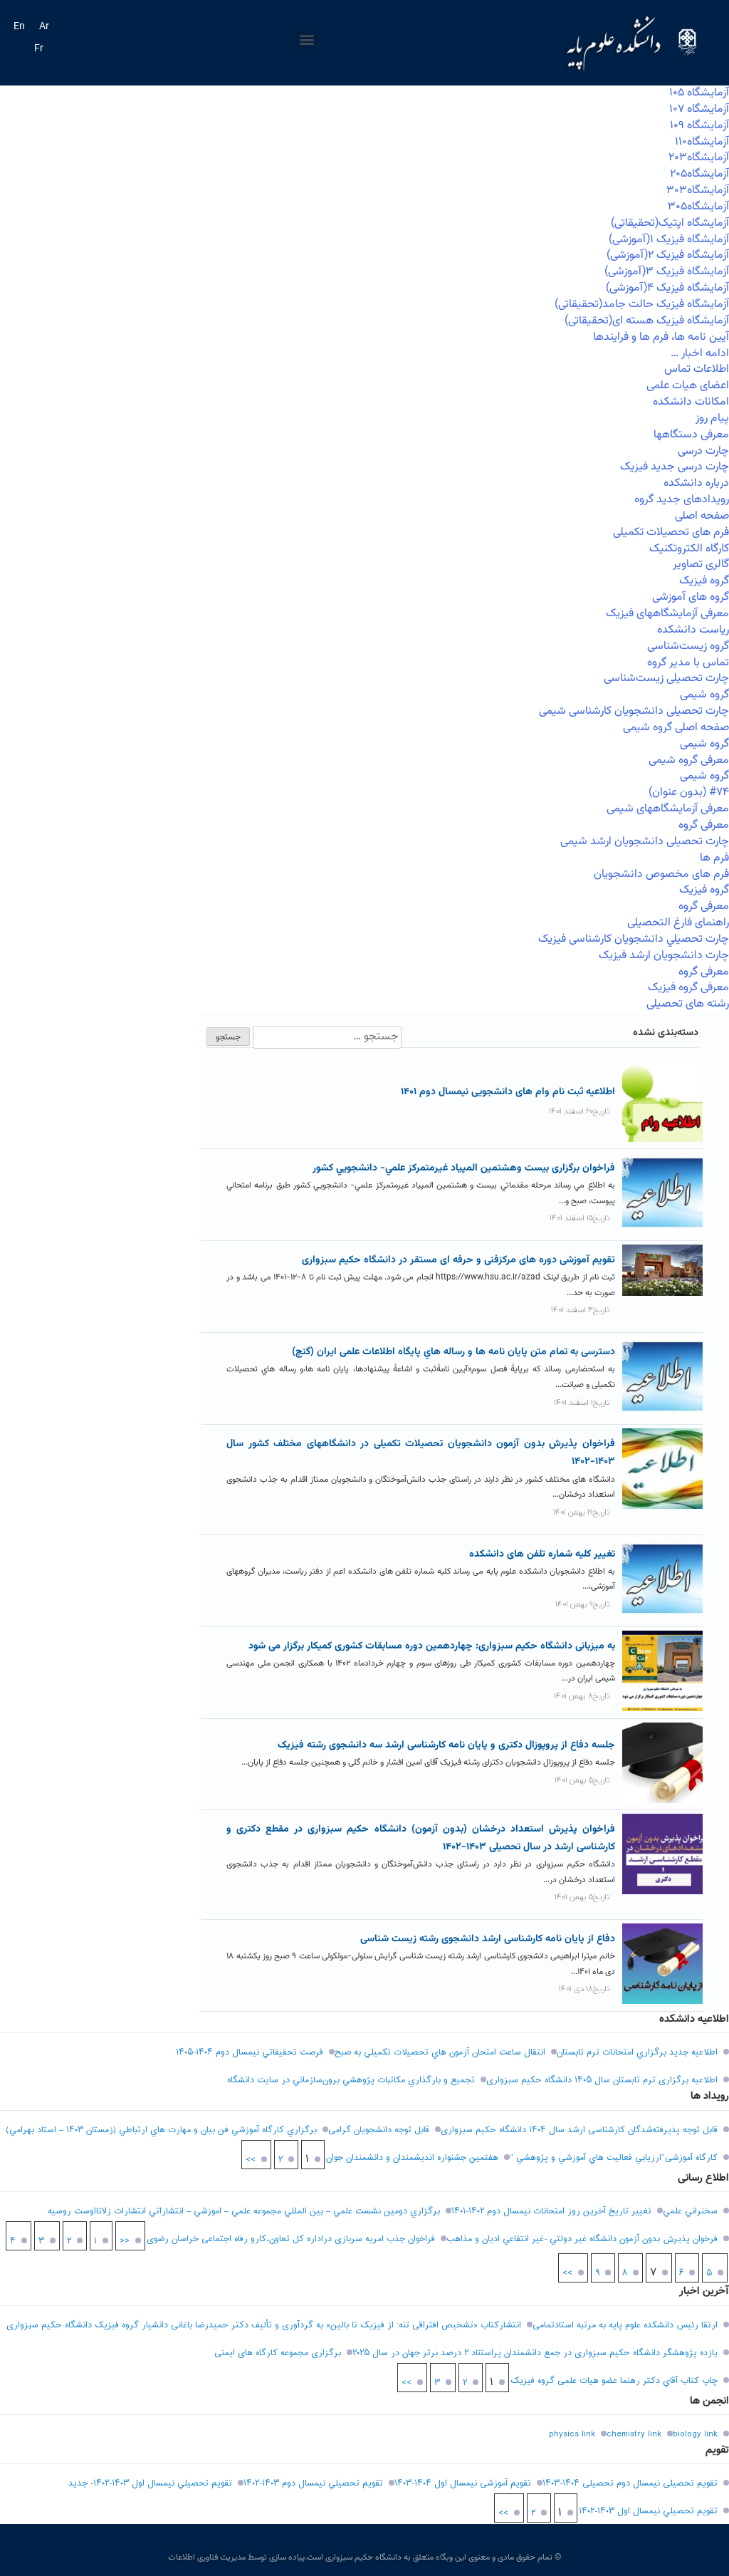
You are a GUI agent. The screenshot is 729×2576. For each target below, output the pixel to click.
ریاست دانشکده (693, 630)
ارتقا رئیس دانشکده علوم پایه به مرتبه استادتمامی (625, 2325)
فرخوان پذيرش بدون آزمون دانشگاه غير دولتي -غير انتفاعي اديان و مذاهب (582, 2239)
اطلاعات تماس (697, 369)
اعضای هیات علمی (688, 386)
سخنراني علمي (690, 2211)
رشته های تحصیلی (688, 1004)
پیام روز (712, 419)
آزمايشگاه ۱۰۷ (699, 109)
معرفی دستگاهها (691, 435)
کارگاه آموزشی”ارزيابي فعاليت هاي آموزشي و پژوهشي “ (614, 2158)
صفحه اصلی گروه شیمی (676, 728)
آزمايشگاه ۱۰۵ (699, 93)
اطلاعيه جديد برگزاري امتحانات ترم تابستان (637, 2052)
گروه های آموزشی (691, 597)
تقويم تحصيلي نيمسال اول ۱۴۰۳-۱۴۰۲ (648, 2511)
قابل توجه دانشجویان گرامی (379, 2130)
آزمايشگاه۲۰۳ (699, 158)
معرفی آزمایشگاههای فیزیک (667, 614)
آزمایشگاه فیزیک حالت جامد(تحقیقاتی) (642, 305)
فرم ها (714, 858)
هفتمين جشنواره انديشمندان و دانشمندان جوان (412, 2158)
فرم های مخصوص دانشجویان (661, 874)
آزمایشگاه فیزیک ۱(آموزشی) (669, 240)
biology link (695, 2434)
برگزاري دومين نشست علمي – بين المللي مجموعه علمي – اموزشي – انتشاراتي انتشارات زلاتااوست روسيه (244, 2211)
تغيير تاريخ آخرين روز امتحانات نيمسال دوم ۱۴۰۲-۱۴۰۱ (551, 2211)
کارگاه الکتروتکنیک (689, 549)
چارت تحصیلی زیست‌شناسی (666, 679)
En (19, 27)
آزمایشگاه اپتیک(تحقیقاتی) (670, 223)
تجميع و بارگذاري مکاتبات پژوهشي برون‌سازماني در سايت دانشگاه (351, 2080)
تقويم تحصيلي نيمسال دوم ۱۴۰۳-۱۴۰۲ (313, 2483)
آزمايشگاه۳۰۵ (698, 207)
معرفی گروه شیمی (689, 760)
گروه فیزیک (704, 581)
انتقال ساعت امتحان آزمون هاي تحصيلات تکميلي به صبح (440, 2052)
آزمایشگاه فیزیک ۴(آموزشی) (667, 288)
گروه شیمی (704, 695)
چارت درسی (703, 451)
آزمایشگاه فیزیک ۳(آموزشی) (667, 272)
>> (251, 2160)
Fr (39, 49)
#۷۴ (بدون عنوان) (689, 793)
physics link (572, 2434)
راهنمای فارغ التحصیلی (678, 923)
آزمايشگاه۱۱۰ (702, 142)
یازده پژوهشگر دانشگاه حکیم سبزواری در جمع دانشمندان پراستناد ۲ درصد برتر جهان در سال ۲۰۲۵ (535, 2353)
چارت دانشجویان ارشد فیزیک (664, 956)
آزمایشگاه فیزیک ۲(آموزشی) (668, 255)
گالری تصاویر (701, 565)
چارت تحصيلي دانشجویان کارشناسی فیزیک (634, 939)
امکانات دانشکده (691, 402)
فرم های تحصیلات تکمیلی (671, 533)
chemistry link (634, 2434)
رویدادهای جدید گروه (682, 500)
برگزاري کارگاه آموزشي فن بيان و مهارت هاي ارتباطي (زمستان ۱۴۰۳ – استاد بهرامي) (161, 2130)
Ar (44, 27)
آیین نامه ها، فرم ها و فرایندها (661, 337)
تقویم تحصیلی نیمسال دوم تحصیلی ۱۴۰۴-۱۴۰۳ (630, 2483)
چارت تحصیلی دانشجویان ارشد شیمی (645, 842)
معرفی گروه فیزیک (688, 988)
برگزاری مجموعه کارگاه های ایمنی (278, 2353)
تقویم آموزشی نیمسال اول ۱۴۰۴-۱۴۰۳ (463, 2483)
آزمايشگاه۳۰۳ (698, 191)
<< (125, 2241)
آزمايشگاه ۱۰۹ (699, 126)
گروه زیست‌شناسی (688, 646)
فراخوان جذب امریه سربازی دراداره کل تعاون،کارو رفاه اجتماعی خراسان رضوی (291, 2239)
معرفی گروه (704, 825)
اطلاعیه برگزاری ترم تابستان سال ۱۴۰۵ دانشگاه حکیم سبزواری (602, 2080)
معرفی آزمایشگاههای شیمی (668, 809)
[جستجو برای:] (326, 1037)
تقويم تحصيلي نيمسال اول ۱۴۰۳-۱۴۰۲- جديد (150, 2483)
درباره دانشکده (696, 483)
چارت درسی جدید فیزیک (675, 467)
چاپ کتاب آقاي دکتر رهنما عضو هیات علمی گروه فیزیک (614, 2381)
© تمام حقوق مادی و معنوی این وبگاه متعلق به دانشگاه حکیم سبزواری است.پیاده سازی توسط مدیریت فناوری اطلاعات (364, 2557)
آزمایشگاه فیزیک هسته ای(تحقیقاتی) (647, 321)
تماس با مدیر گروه (688, 663)
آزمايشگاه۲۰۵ (699, 174)
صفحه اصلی (702, 516)
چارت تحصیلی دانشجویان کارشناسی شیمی (634, 711)
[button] (306, 40)
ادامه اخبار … (700, 354)
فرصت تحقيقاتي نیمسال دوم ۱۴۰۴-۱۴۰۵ (250, 2052)
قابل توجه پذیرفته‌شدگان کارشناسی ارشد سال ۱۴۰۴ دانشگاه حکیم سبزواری (579, 2130)
